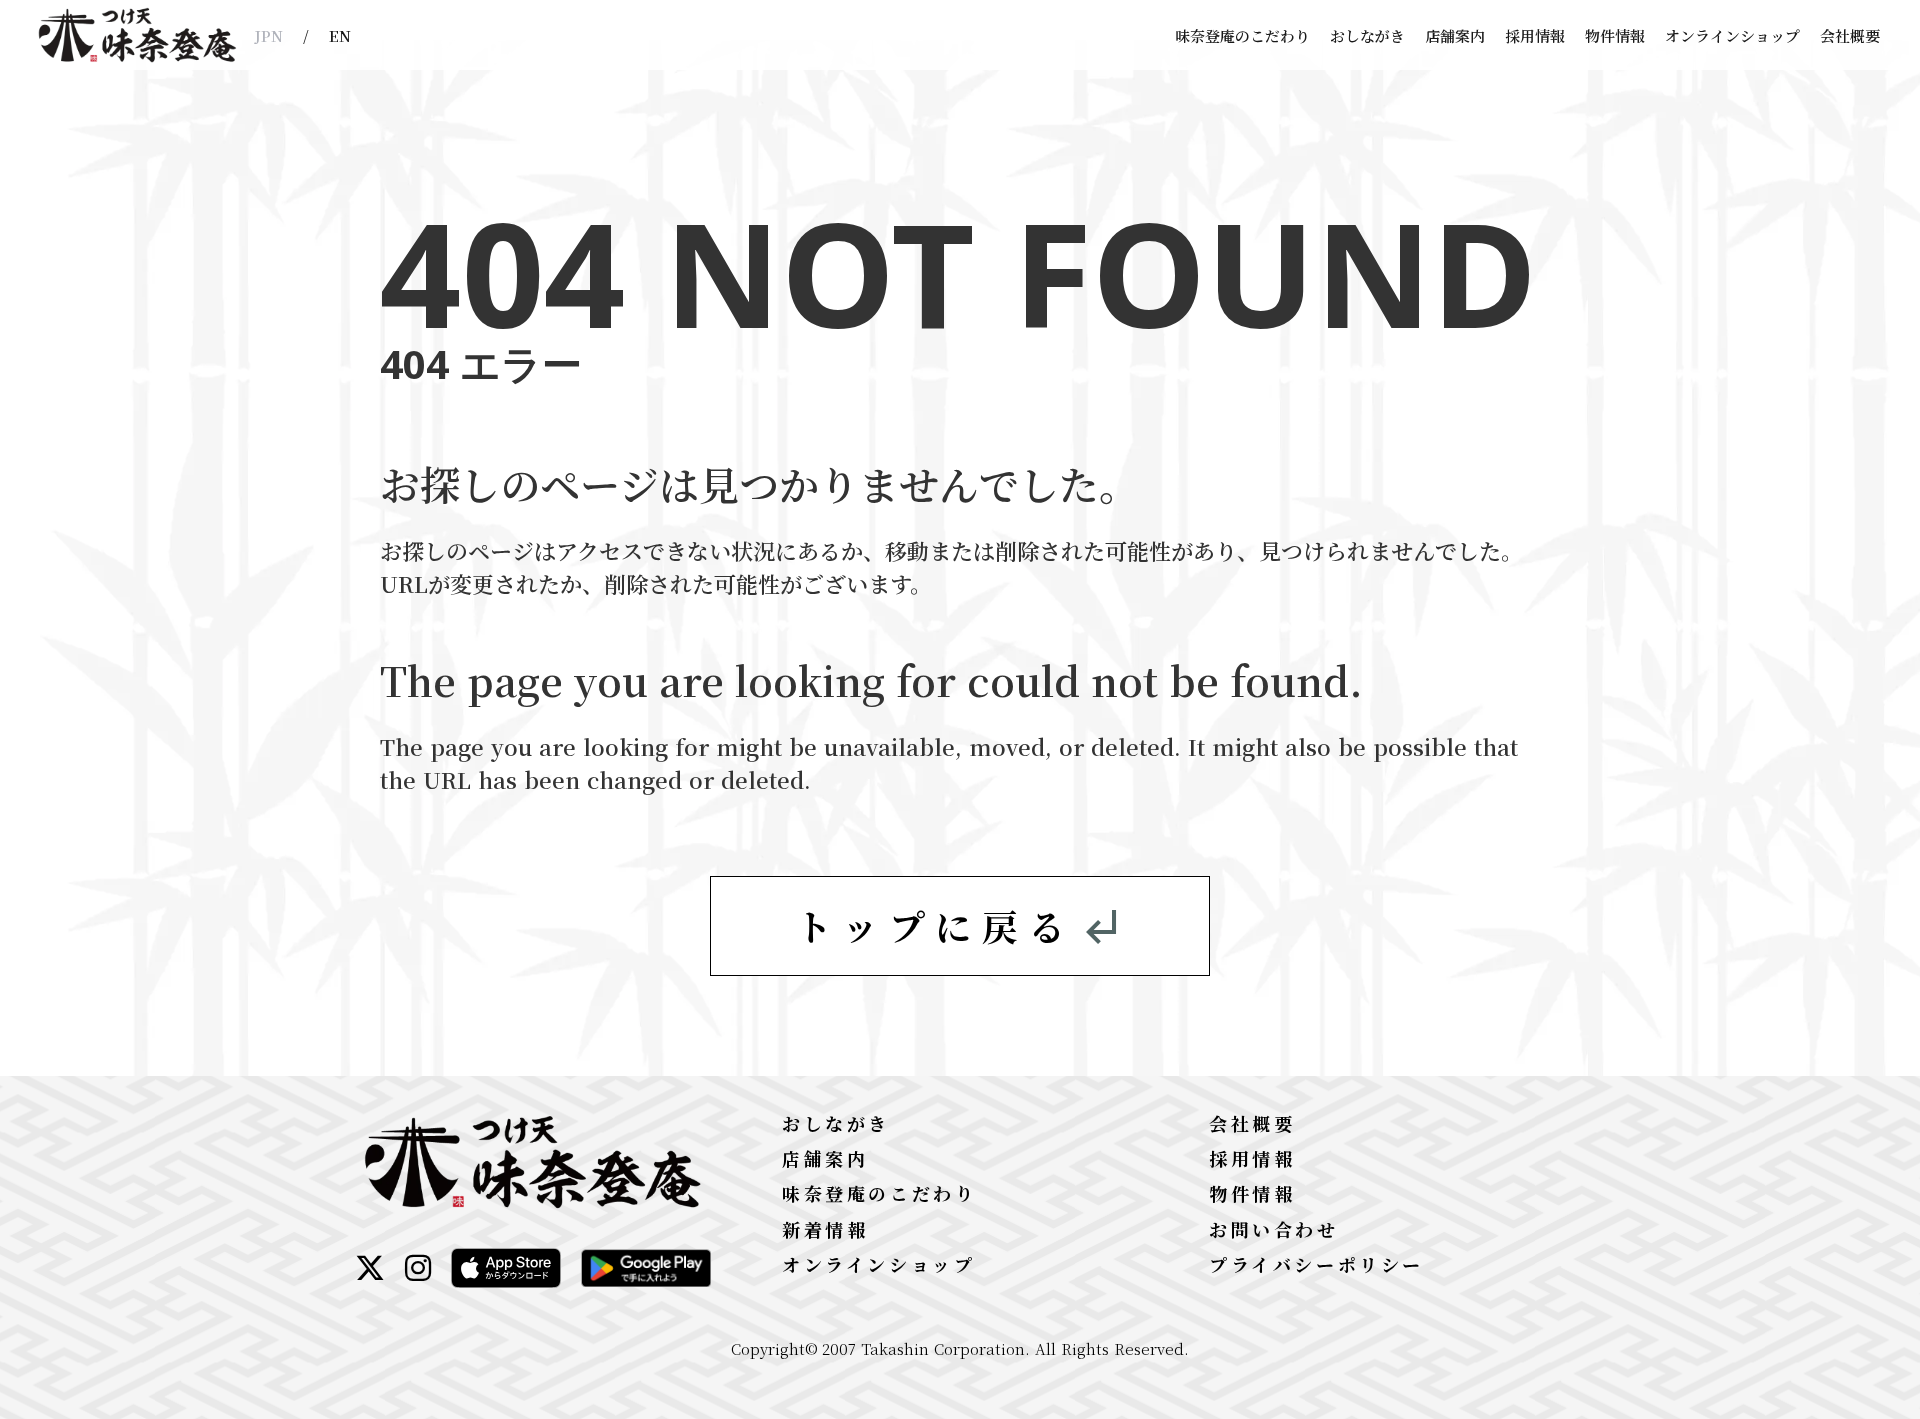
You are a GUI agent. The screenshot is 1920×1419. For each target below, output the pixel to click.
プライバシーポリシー (1316, 1264)
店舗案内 (1455, 35)
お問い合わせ (1274, 1229)
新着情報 (825, 1229)
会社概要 (1850, 35)
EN (340, 35)
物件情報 (1615, 35)
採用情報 (1535, 35)
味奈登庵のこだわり (1242, 35)
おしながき (1367, 35)
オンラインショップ (1732, 35)
